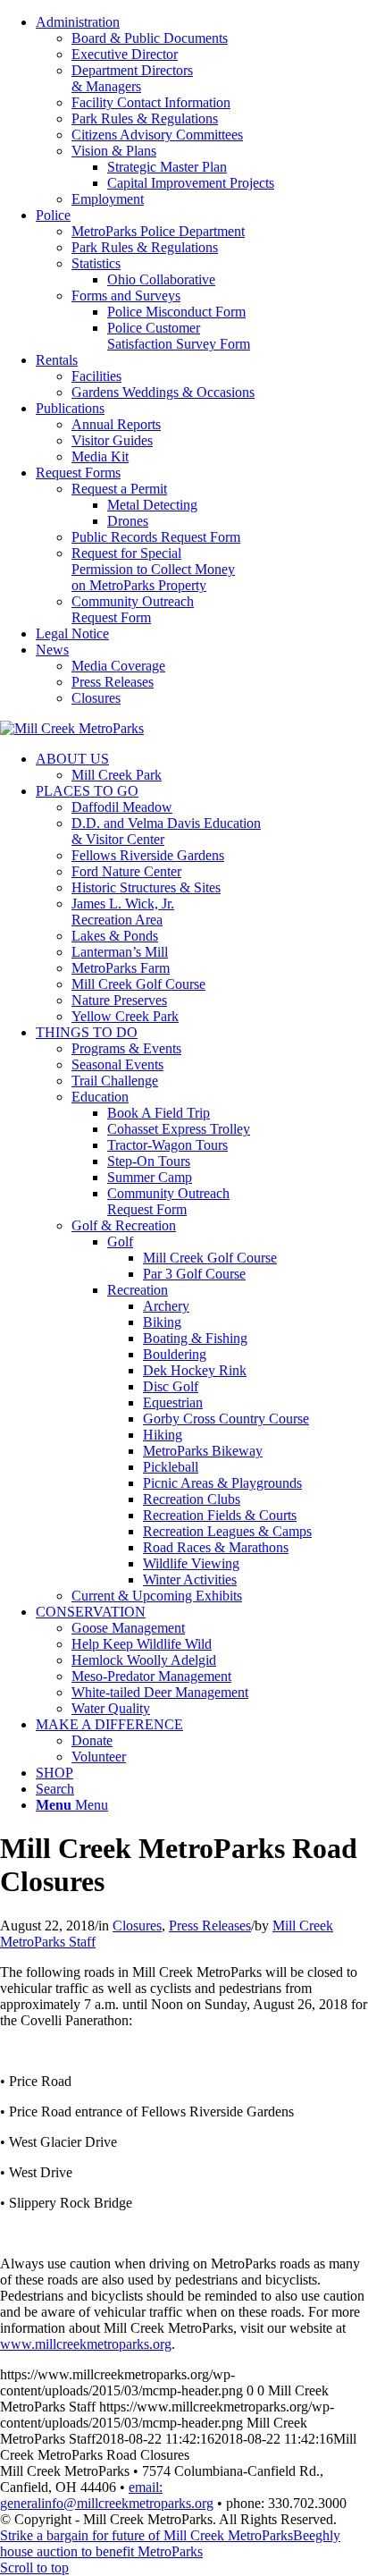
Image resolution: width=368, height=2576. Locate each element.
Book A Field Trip (159, 1113)
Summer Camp (150, 1177)
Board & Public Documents (150, 38)
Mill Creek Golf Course (138, 984)
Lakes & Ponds (115, 936)
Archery (166, 1306)
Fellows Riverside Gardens (148, 855)
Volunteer (99, 1757)
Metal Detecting (152, 505)
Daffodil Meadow (122, 807)
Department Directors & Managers (132, 78)
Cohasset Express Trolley (179, 1129)
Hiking (163, 1435)
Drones (128, 521)
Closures (96, 698)
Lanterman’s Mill (120, 952)
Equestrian (173, 1402)
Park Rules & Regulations (145, 118)
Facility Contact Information (151, 102)
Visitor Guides (112, 440)
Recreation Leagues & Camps (227, 1531)
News (52, 650)
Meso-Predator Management (151, 1676)
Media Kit (100, 456)
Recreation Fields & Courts (220, 1515)
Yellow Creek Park (125, 1016)
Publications (70, 408)
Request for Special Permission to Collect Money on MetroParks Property (153, 569)
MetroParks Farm (121, 968)
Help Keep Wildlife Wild (142, 1644)
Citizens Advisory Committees (157, 135)
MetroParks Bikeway (203, 1451)
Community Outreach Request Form (133, 609)
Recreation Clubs (192, 1499)
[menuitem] (202, 111)
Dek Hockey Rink (195, 1370)
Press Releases (113, 682)
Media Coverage (118, 666)
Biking (162, 1322)
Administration (78, 22)
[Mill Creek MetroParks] (72, 728)
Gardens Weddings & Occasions (163, 392)
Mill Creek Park (117, 775)
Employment (108, 199)
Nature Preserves (119, 1000)
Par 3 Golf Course (194, 1274)
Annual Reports (116, 424)
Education (100, 1097)
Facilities (96, 376)
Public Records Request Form (156, 537)
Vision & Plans (114, 151)
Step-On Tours (149, 1161)
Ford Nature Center (126, 871)
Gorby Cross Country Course (226, 1419)
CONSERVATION (91, 1612)
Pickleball (171, 1467)
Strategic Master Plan (167, 167)
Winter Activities (190, 1579)
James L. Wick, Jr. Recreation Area (123, 912)
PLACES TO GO (87, 791)
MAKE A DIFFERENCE (109, 1724)
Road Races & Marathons (216, 1547)
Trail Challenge (115, 1081)
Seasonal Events (117, 1064)
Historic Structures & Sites (146, 887)
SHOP (54, 1773)
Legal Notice (72, 633)
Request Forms (78, 473)
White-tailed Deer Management (160, 1692)
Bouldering (175, 1354)
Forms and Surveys (126, 296)
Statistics (96, 263)
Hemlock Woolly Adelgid (144, 1660)
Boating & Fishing (195, 1338)
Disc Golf (171, 1386)
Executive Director (125, 54)
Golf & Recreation (124, 1225)
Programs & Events (126, 1048)
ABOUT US (72, 759)
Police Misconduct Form (176, 312)
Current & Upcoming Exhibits (157, 1596)
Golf (120, 1242)
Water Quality (111, 1708)
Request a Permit (119, 489)
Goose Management (128, 1628)
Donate (92, 1740)
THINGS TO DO (87, 1032)
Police (53, 215)
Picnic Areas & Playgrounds (222, 1483)
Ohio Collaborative (161, 279)
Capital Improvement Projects (191, 183)
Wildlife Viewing (191, 1563)
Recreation (138, 1290)
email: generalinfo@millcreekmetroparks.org (107, 2495)
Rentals (57, 360)
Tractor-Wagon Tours (167, 1145)
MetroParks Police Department (158, 231)
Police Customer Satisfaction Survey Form (179, 336)
